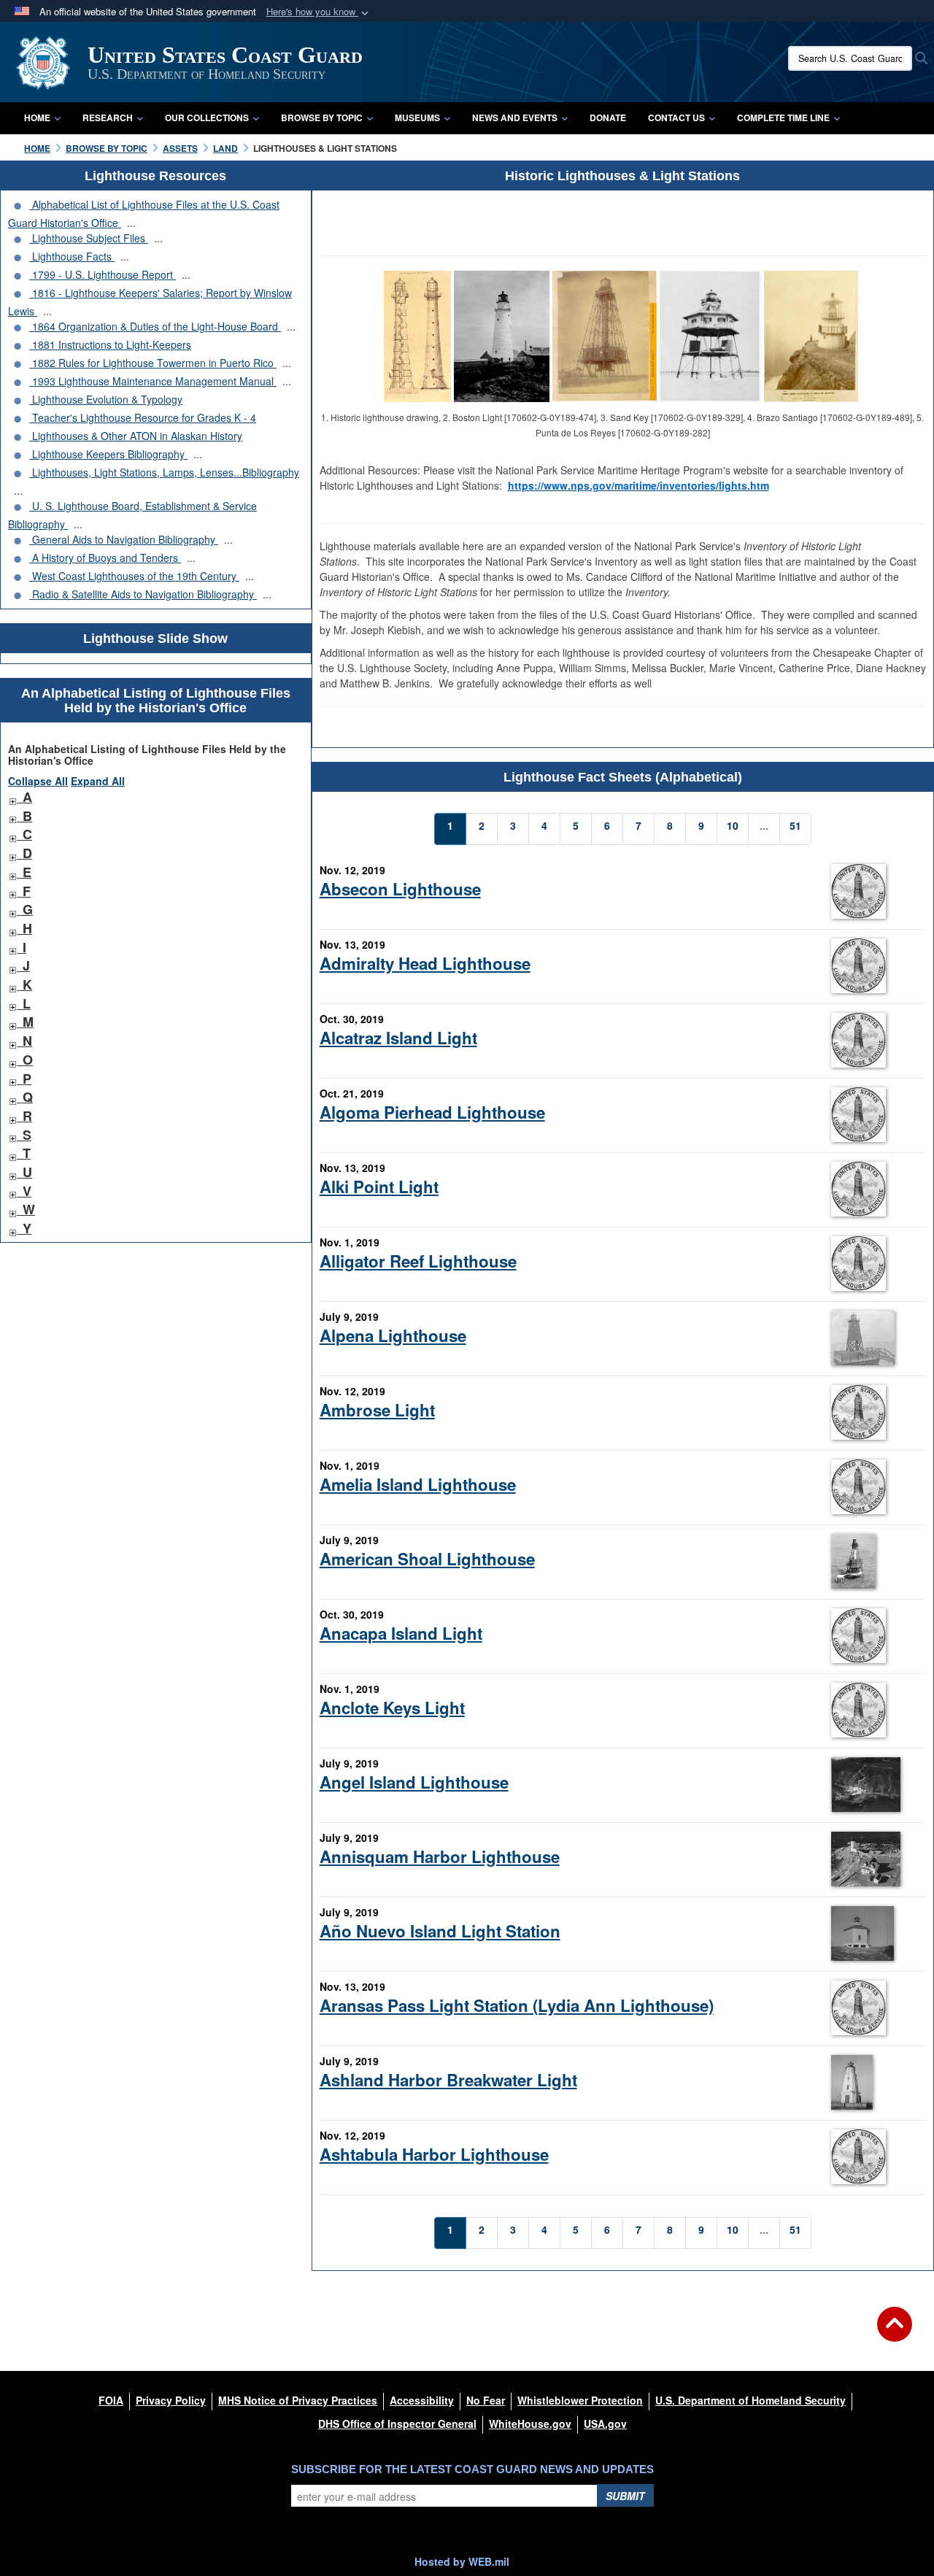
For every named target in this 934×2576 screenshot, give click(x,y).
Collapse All (38, 781)
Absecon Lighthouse (400, 889)
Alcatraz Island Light (398, 1038)
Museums (417, 117)
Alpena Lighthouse (393, 1335)
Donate (608, 117)
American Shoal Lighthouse (427, 1559)
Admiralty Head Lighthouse (425, 963)
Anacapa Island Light (401, 1633)
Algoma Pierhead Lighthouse (432, 1112)
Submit (625, 2496)
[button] (319, 12)
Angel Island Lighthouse (414, 1782)
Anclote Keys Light (392, 1708)
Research (108, 117)
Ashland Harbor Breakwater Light (448, 2080)
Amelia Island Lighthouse (418, 1484)
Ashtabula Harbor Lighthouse (434, 2154)
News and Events (515, 117)
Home (37, 117)
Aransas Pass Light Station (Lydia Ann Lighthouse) (517, 2005)
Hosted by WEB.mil (462, 2561)
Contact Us (676, 117)
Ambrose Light (377, 1410)
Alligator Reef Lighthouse (418, 1261)
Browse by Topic (322, 117)
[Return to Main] (895, 2333)
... (131, 223)
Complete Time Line (783, 117)
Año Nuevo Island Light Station (440, 1931)
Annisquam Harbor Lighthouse (440, 1856)
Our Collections (207, 117)
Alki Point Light (379, 1187)
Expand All (98, 781)
